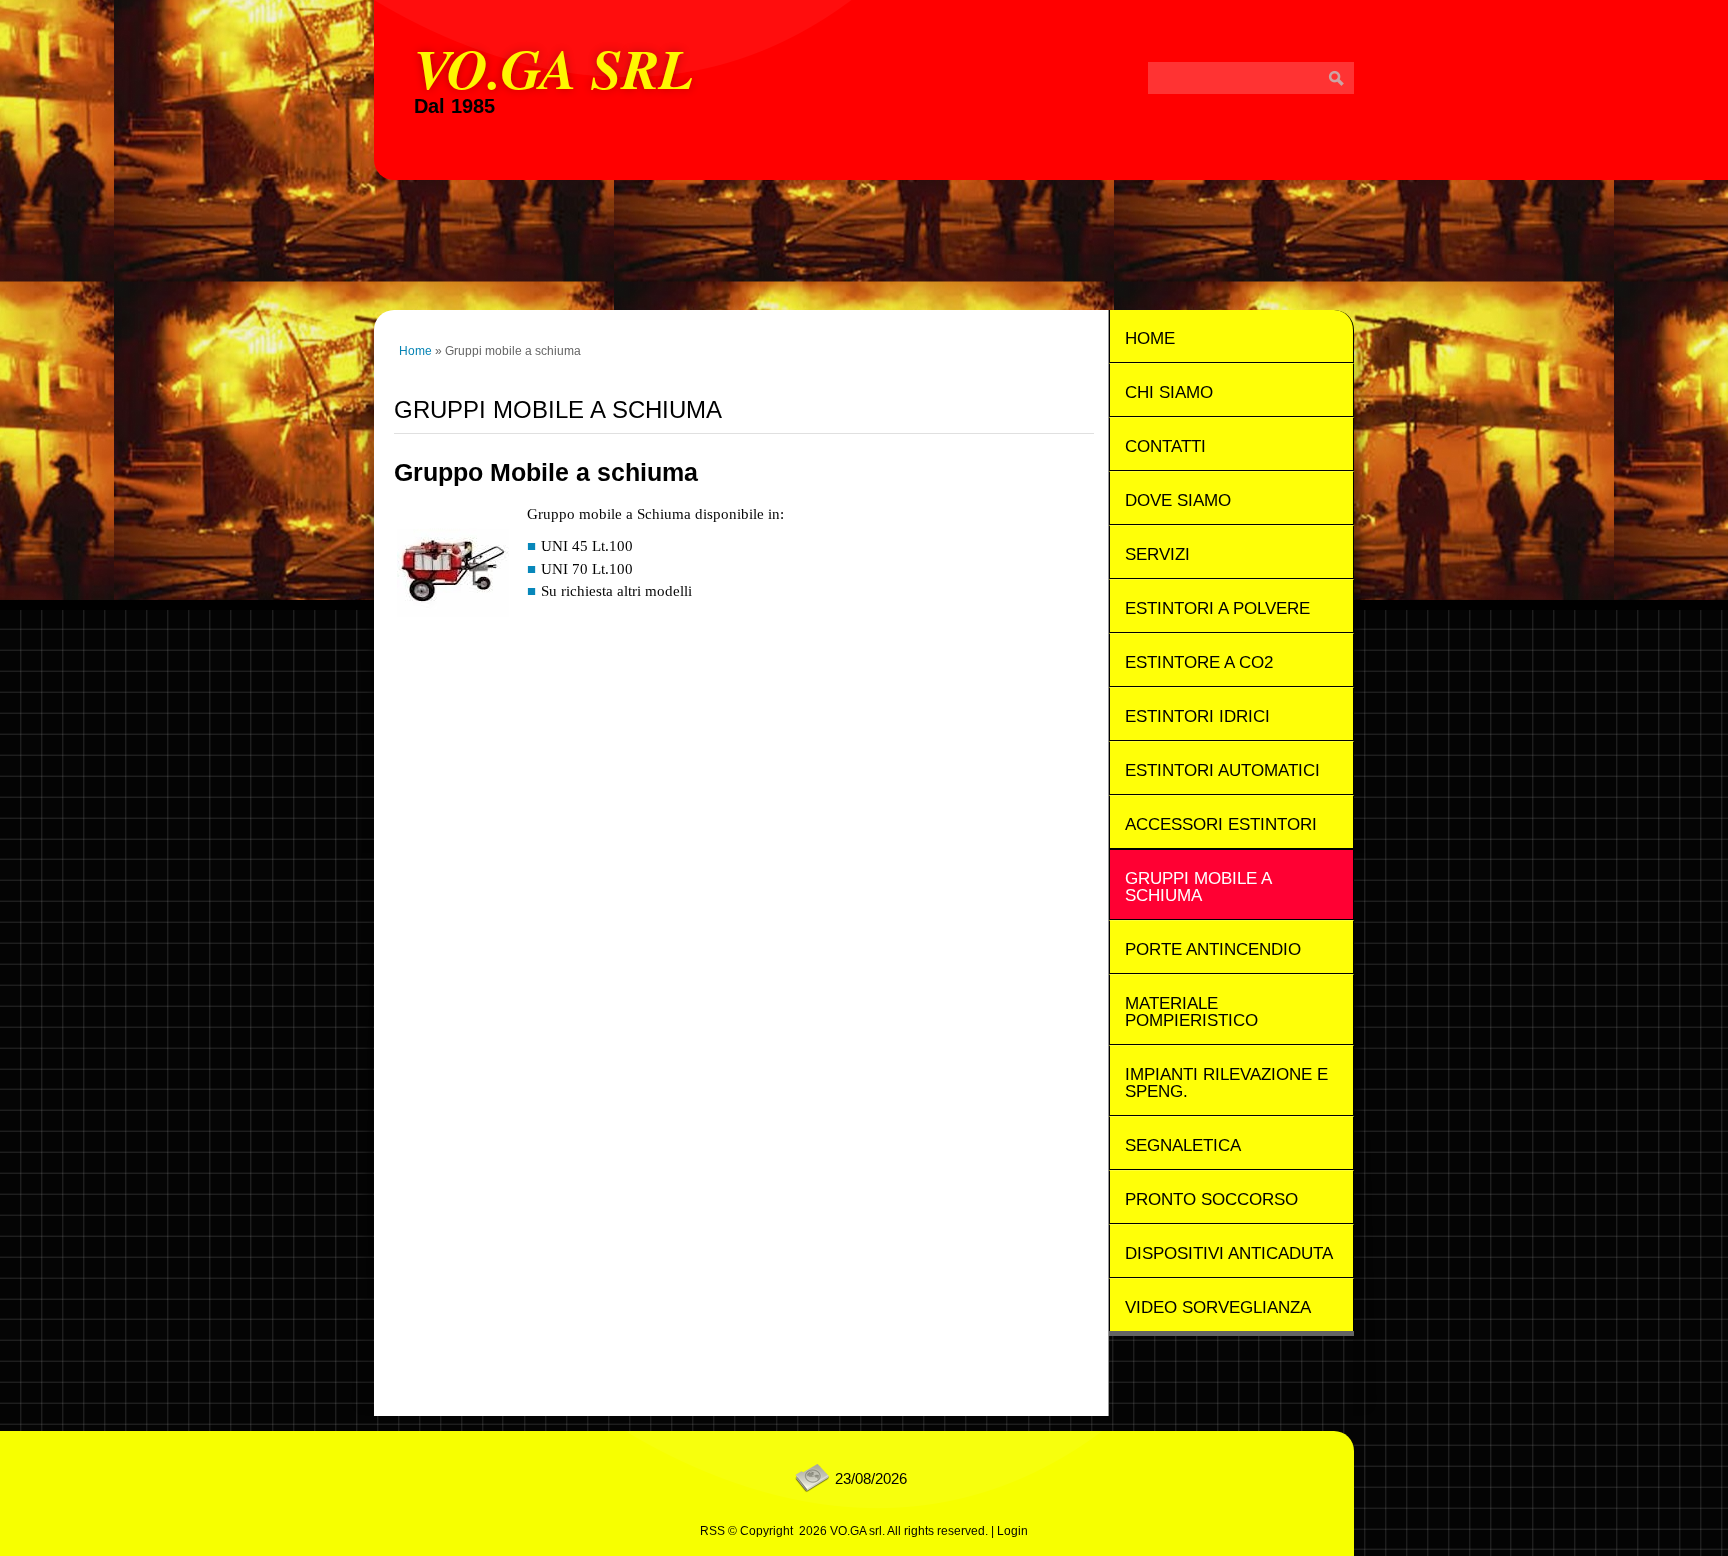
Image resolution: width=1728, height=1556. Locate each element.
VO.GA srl (553, 67)
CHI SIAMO (1169, 392)
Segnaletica (1183, 1145)
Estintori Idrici (1197, 716)
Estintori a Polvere (1217, 608)
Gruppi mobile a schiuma (1198, 887)
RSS (712, 1531)
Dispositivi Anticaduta (1229, 1253)
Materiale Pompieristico (1191, 1012)
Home (415, 351)
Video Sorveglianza (1218, 1307)
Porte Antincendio (1213, 949)
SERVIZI (1157, 554)
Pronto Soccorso (1211, 1199)
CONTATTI (1165, 446)
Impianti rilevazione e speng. (1226, 1083)
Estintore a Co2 (1199, 662)
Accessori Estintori (1221, 824)
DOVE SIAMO (1178, 500)
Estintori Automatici (1222, 770)
